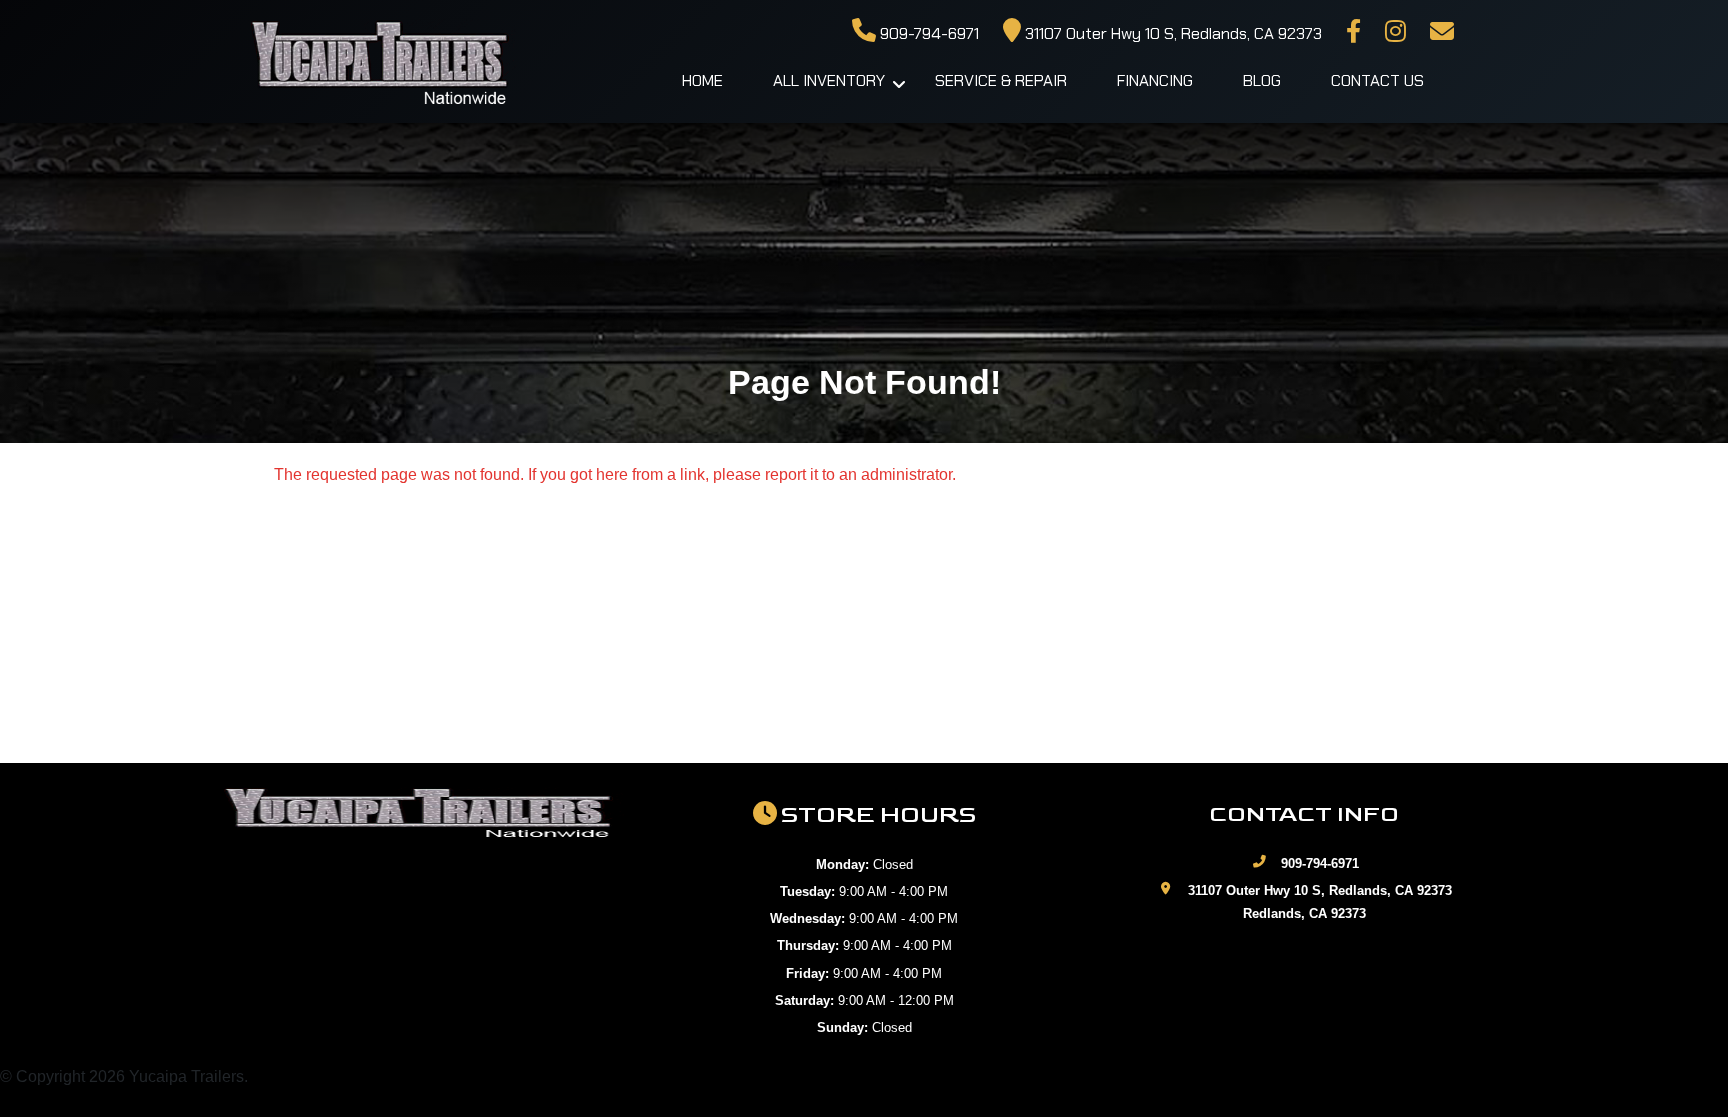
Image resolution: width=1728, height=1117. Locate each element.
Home (702, 80)
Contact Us (1377, 80)
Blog (1262, 80)
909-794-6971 (927, 33)
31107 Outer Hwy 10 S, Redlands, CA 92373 (1171, 33)
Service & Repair (1001, 80)
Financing (1155, 80)
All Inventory (829, 80)
